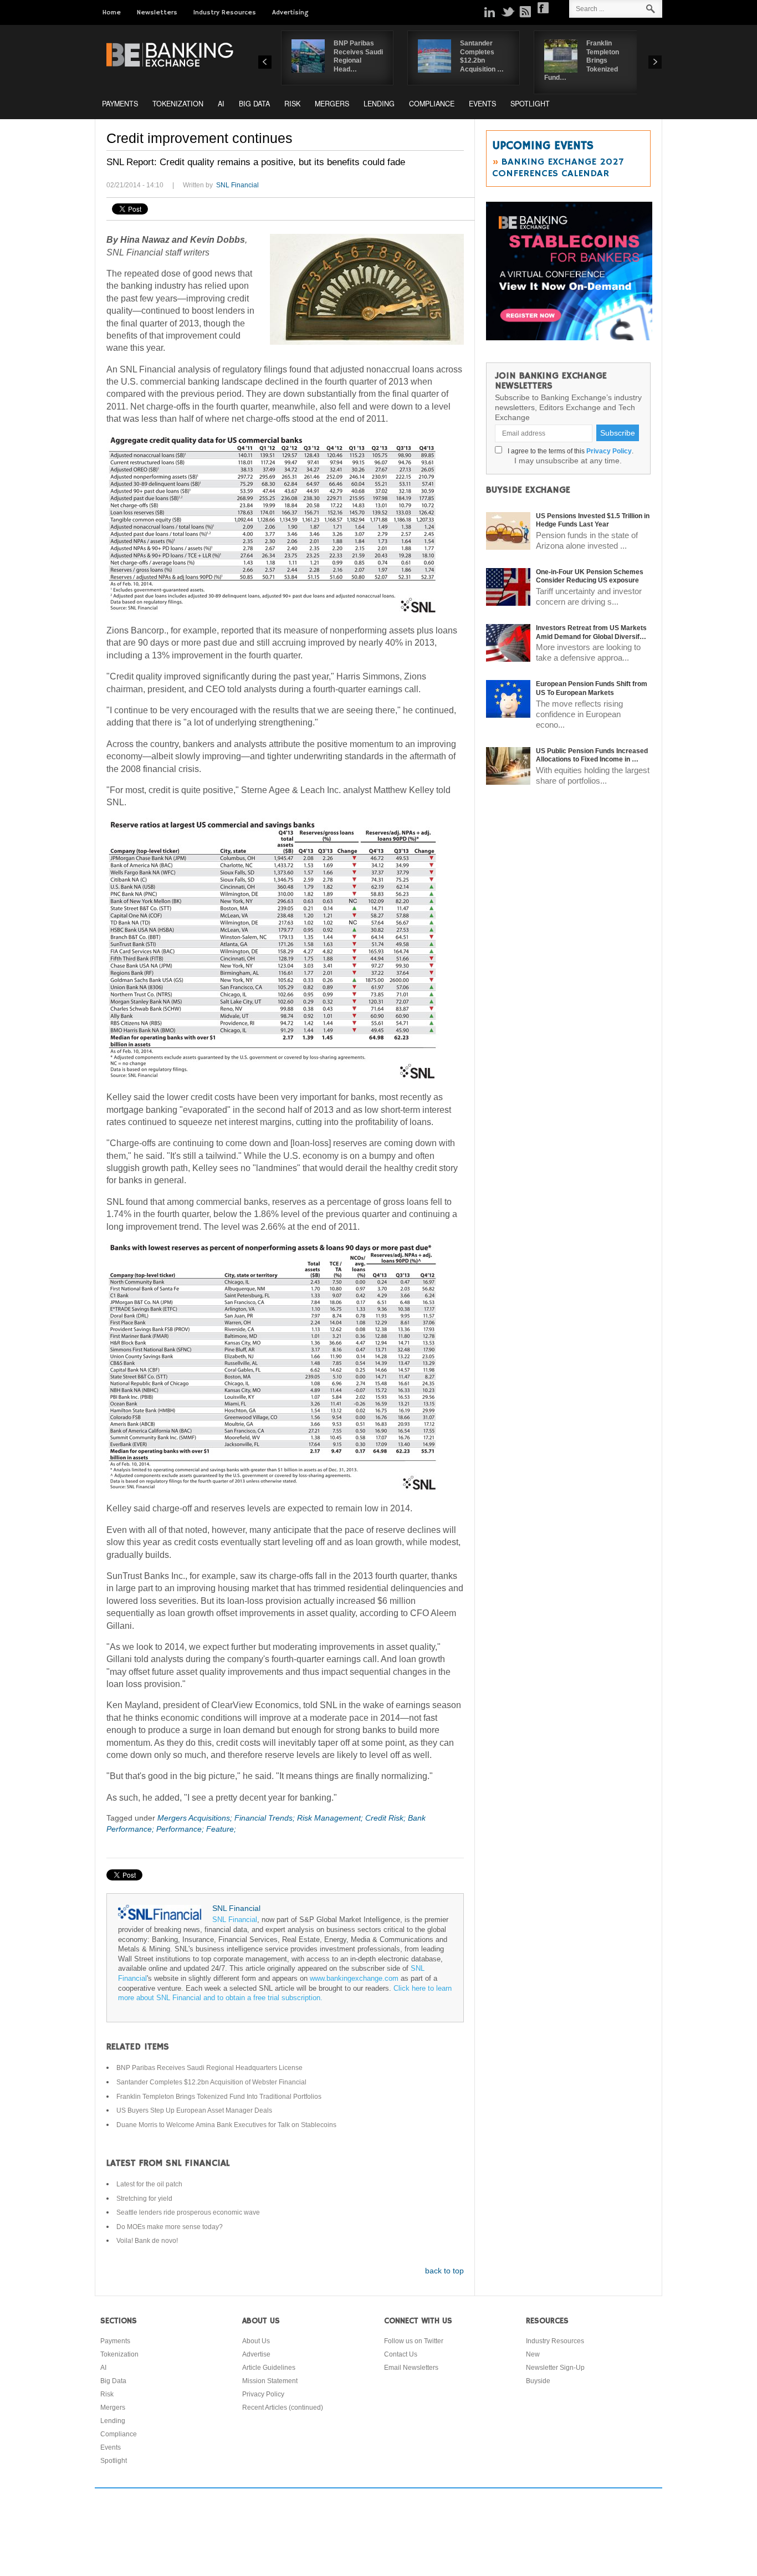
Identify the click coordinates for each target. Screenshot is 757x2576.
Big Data (254, 104)
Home (112, 12)
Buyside (538, 2381)
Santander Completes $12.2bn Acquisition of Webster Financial (211, 2082)
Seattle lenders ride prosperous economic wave (188, 2212)
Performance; (181, 1829)
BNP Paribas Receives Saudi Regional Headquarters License (209, 2068)
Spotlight (530, 104)
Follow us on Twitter (414, 2341)
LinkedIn (490, 12)
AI (221, 104)
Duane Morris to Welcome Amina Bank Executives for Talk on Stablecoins (226, 2125)
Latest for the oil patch (149, 2184)
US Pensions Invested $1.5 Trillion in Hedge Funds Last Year (593, 520)
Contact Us (401, 2354)
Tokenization (178, 104)
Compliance (432, 104)
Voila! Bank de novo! (147, 2241)
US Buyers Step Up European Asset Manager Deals (194, 2110)
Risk (292, 104)
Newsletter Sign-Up (555, 2368)
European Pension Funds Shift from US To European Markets (592, 688)
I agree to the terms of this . (569, 451)
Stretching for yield (144, 2199)
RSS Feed (525, 12)
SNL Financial (237, 185)
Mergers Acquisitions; (196, 1818)
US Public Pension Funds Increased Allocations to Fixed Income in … (592, 755)
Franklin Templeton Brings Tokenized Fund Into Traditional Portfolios (219, 2097)
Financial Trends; (266, 1818)
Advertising (290, 12)
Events (482, 104)
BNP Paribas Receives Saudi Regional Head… (358, 56)
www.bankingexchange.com (354, 1979)
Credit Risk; (387, 1818)
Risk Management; (331, 1818)
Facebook (543, 8)
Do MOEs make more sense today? (170, 2227)
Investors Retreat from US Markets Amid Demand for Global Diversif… (591, 632)
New (533, 2354)
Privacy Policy (609, 451)
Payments (120, 104)
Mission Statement (270, 2381)
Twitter (508, 12)
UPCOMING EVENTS (543, 146)
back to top (444, 2271)
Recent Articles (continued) (283, 2408)
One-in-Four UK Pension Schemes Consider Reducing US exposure (590, 576)
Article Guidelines (269, 2368)
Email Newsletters (411, 2368)
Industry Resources (225, 12)
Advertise (256, 2354)
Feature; (221, 1829)
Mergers (332, 104)
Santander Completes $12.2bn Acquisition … (482, 56)
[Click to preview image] (367, 289)
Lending (379, 104)
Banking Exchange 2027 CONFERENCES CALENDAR (558, 168)
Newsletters (157, 12)
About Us (256, 2341)
